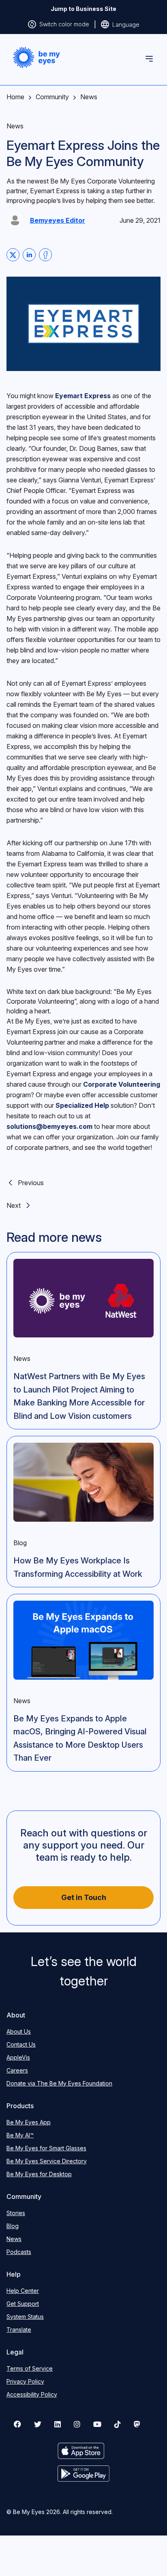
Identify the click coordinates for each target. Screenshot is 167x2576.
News (89, 97)
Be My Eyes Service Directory (47, 2161)
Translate (19, 2330)
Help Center (23, 2291)
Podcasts (19, 2252)
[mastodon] (137, 2424)
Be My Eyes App (29, 2122)
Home (15, 97)
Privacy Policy (25, 2381)
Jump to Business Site (83, 9)
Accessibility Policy (32, 2394)
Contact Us (21, 2044)
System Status (25, 2317)
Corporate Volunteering (122, 1084)
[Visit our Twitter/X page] (38, 2424)
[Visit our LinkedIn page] (58, 2424)
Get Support (23, 2304)
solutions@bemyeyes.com (49, 1126)
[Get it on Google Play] (84, 2474)
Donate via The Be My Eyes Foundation (59, 2083)
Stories (16, 2213)
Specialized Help (82, 1105)
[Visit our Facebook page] (17, 2424)
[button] (36, 58)
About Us (19, 2031)
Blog (13, 2226)
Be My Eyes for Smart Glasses (46, 2148)
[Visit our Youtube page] (97, 2424)
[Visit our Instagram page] (77, 2424)
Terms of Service (30, 2368)
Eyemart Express (83, 396)
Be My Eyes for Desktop (39, 2174)
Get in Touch (84, 1897)
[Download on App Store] (84, 2451)
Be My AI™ (20, 2135)
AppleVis (18, 2057)
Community (52, 97)
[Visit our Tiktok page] (118, 2424)
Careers (17, 2070)
